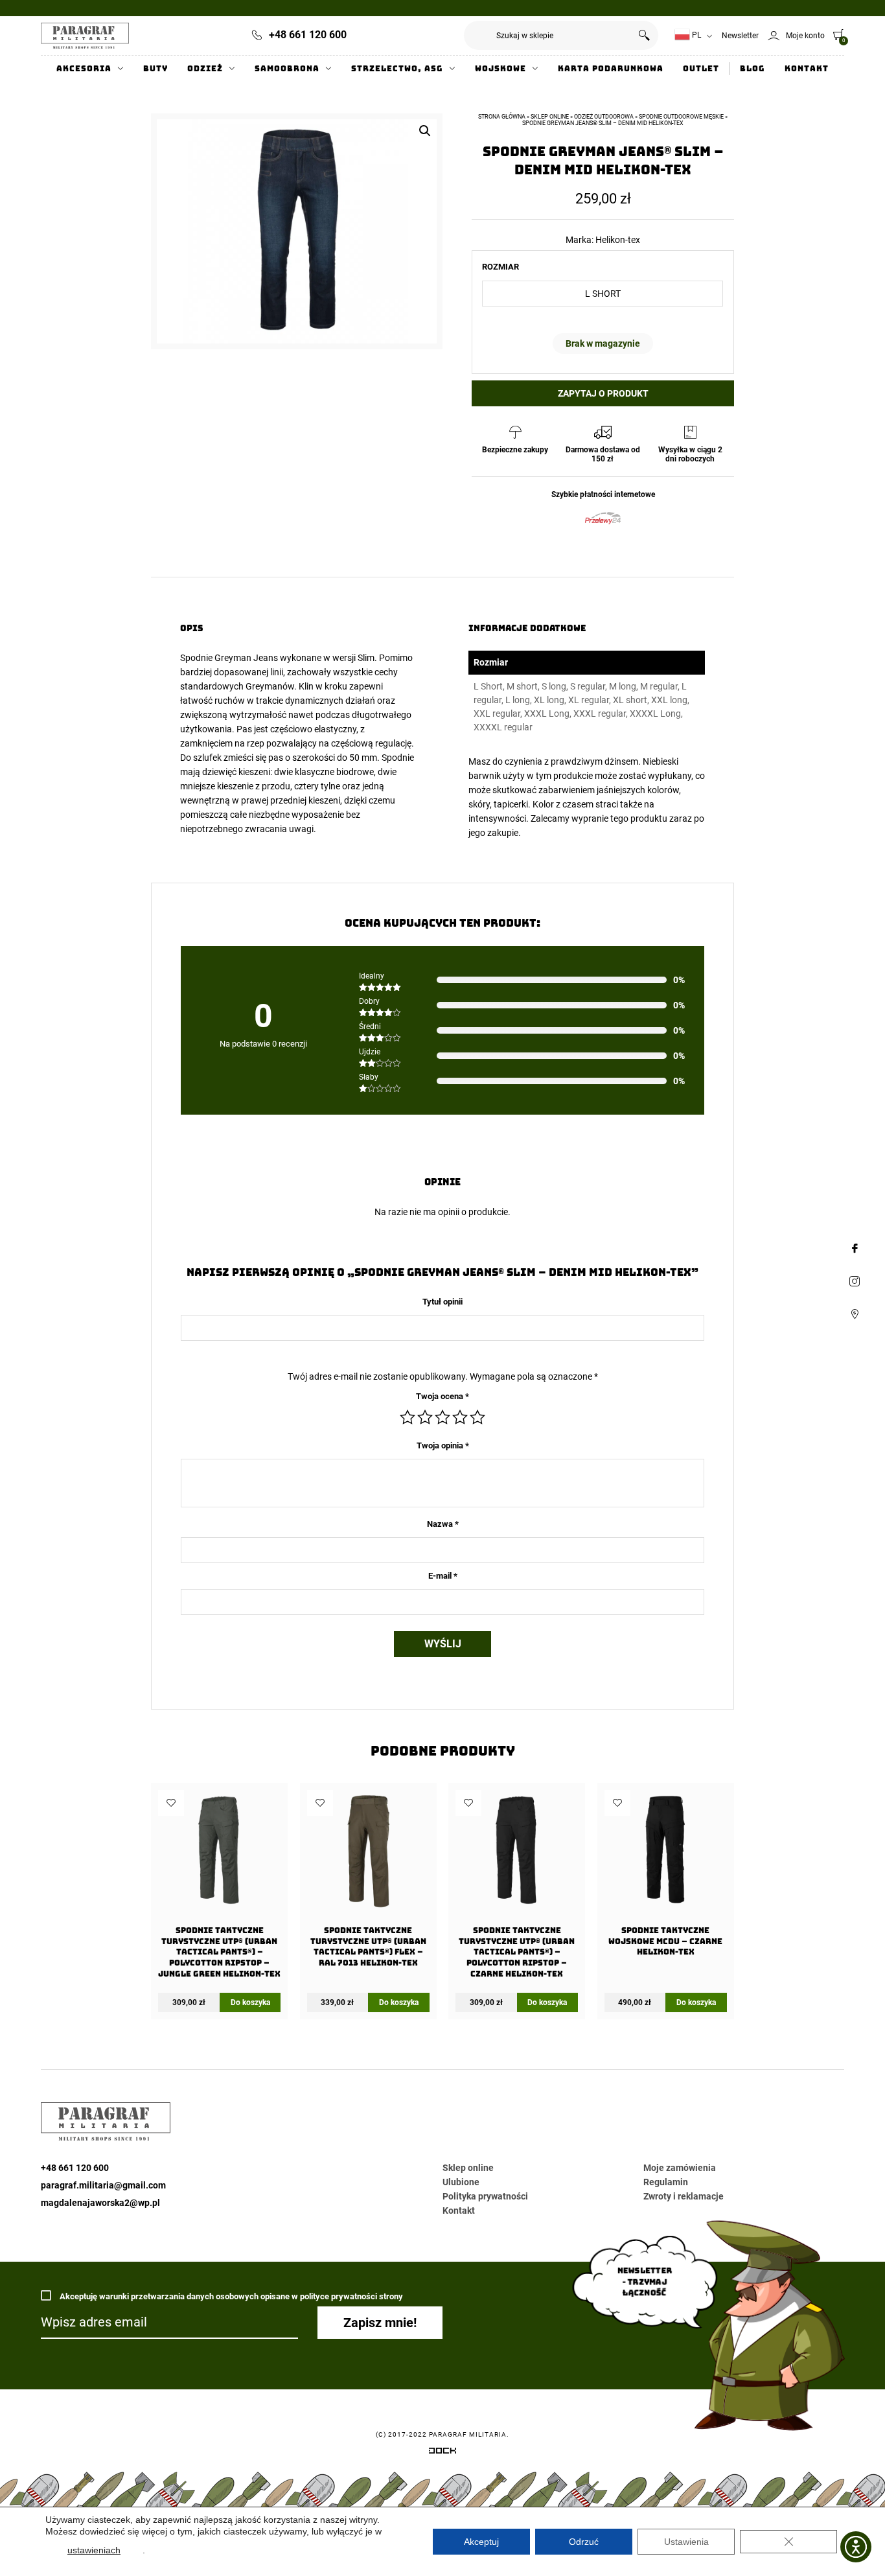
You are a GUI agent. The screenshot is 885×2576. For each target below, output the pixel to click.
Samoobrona (287, 69)
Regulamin (666, 2182)
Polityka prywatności (485, 2196)
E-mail (443, 1576)
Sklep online (550, 117)
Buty (155, 69)
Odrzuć (584, 2542)
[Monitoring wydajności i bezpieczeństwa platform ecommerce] (442, 2453)
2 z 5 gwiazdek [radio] (425, 1417)
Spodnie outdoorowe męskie (681, 117)
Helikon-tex (618, 240)
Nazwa (443, 1524)
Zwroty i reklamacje (684, 2196)
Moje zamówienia (680, 2168)
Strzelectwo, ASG (397, 69)
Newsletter (740, 36)
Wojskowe (500, 69)
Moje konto (805, 36)
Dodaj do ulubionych (171, 1803)
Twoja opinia (443, 1445)
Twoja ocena (442, 1396)
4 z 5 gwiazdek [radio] (460, 1417)
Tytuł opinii (442, 1302)
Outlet (701, 69)
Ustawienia (686, 2542)
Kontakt (807, 69)
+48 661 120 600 (308, 35)
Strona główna (502, 117)
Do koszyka (250, 2002)
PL (695, 35)
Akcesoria (84, 69)
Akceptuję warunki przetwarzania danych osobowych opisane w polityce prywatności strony (230, 2296)
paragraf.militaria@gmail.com (103, 2185)
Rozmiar (500, 267)
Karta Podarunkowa (611, 69)
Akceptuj (481, 2542)
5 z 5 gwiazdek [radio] (477, 1417)
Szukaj (644, 35)
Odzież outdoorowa (604, 117)
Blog (753, 69)
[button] (425, 131)
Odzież (205, 69)
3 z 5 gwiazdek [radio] (442, 1417)
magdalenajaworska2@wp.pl (100, 2203)
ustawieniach (94, 2550)
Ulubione (461, 2182)
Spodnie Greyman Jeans (229, 658)
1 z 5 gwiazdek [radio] (408, 1417)
